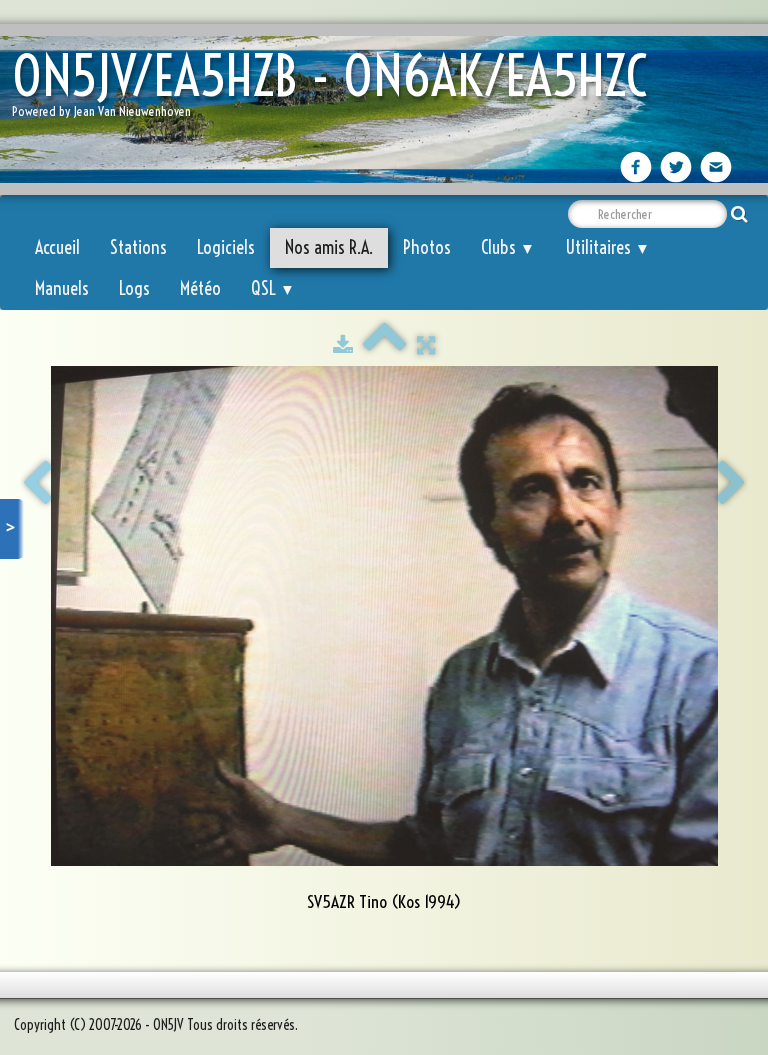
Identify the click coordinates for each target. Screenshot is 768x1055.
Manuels (62, 288)
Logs (134, 288)
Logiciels (226, 247)
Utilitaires (607, 247)
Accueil (57, 247)
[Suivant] (731, 484)
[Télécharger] (343, 345)
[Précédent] (37, 484)
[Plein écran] (426, 345)
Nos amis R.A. (329, 247)
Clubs (508, 247)
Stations (138, 247)
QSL (273, 288)
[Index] (385, 345)
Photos (427, 247)
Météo (200, 288)
